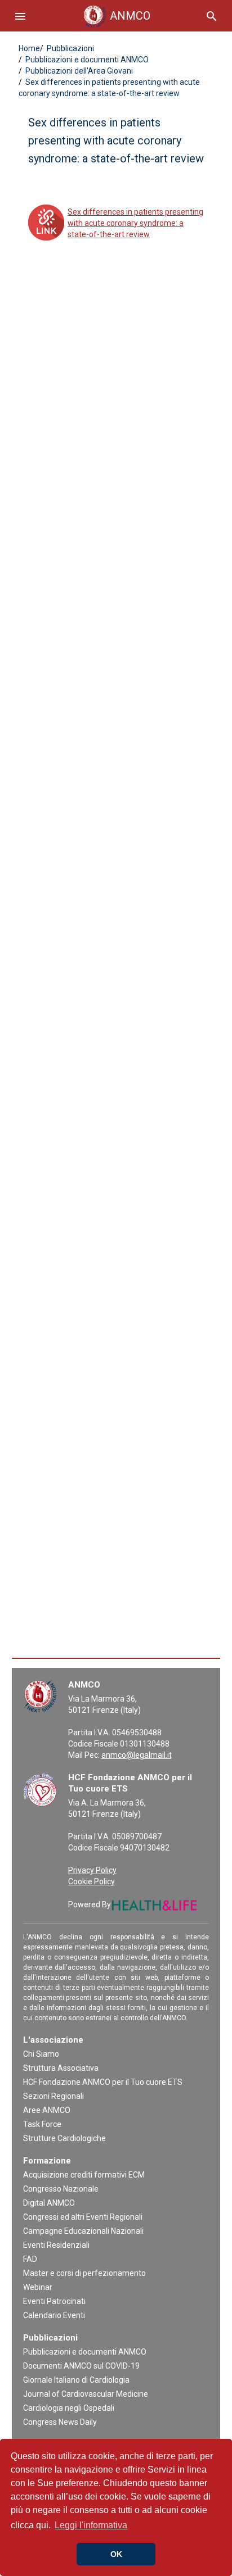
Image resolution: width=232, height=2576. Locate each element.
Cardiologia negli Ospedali (69, 2408)
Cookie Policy (92, 1881)
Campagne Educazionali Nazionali (83, 2231)
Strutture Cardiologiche (64, 2138)
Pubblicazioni (70, 48)
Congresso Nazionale (61, 2189)
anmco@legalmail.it (137, 1755)
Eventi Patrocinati (54, 2301)
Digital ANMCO (49, 2203)
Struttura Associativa (61, 2068)
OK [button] (116, 2554)
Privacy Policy (92, 1870)
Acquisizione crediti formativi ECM (84, 2175)
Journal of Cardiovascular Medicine (86, 2394)
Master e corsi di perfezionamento (84, 2273)
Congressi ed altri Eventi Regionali (83, 2217)
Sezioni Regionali (53, 2096)
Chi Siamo (41, 2054)
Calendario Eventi (54, 2315)
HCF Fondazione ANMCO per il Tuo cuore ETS (103, 2082)
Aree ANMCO (47, 2110)
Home (29, 48)
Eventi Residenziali (56, 2245)
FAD (30, 2259)
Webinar (38, 2287)
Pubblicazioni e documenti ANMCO (86, 60)
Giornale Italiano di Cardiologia (76, 2380)
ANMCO (119, 16)
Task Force (42, 2124)
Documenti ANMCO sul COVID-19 (81, 2366)
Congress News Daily (60, 2422)
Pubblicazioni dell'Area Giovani (78, 71)
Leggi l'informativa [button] (91, 2525)
